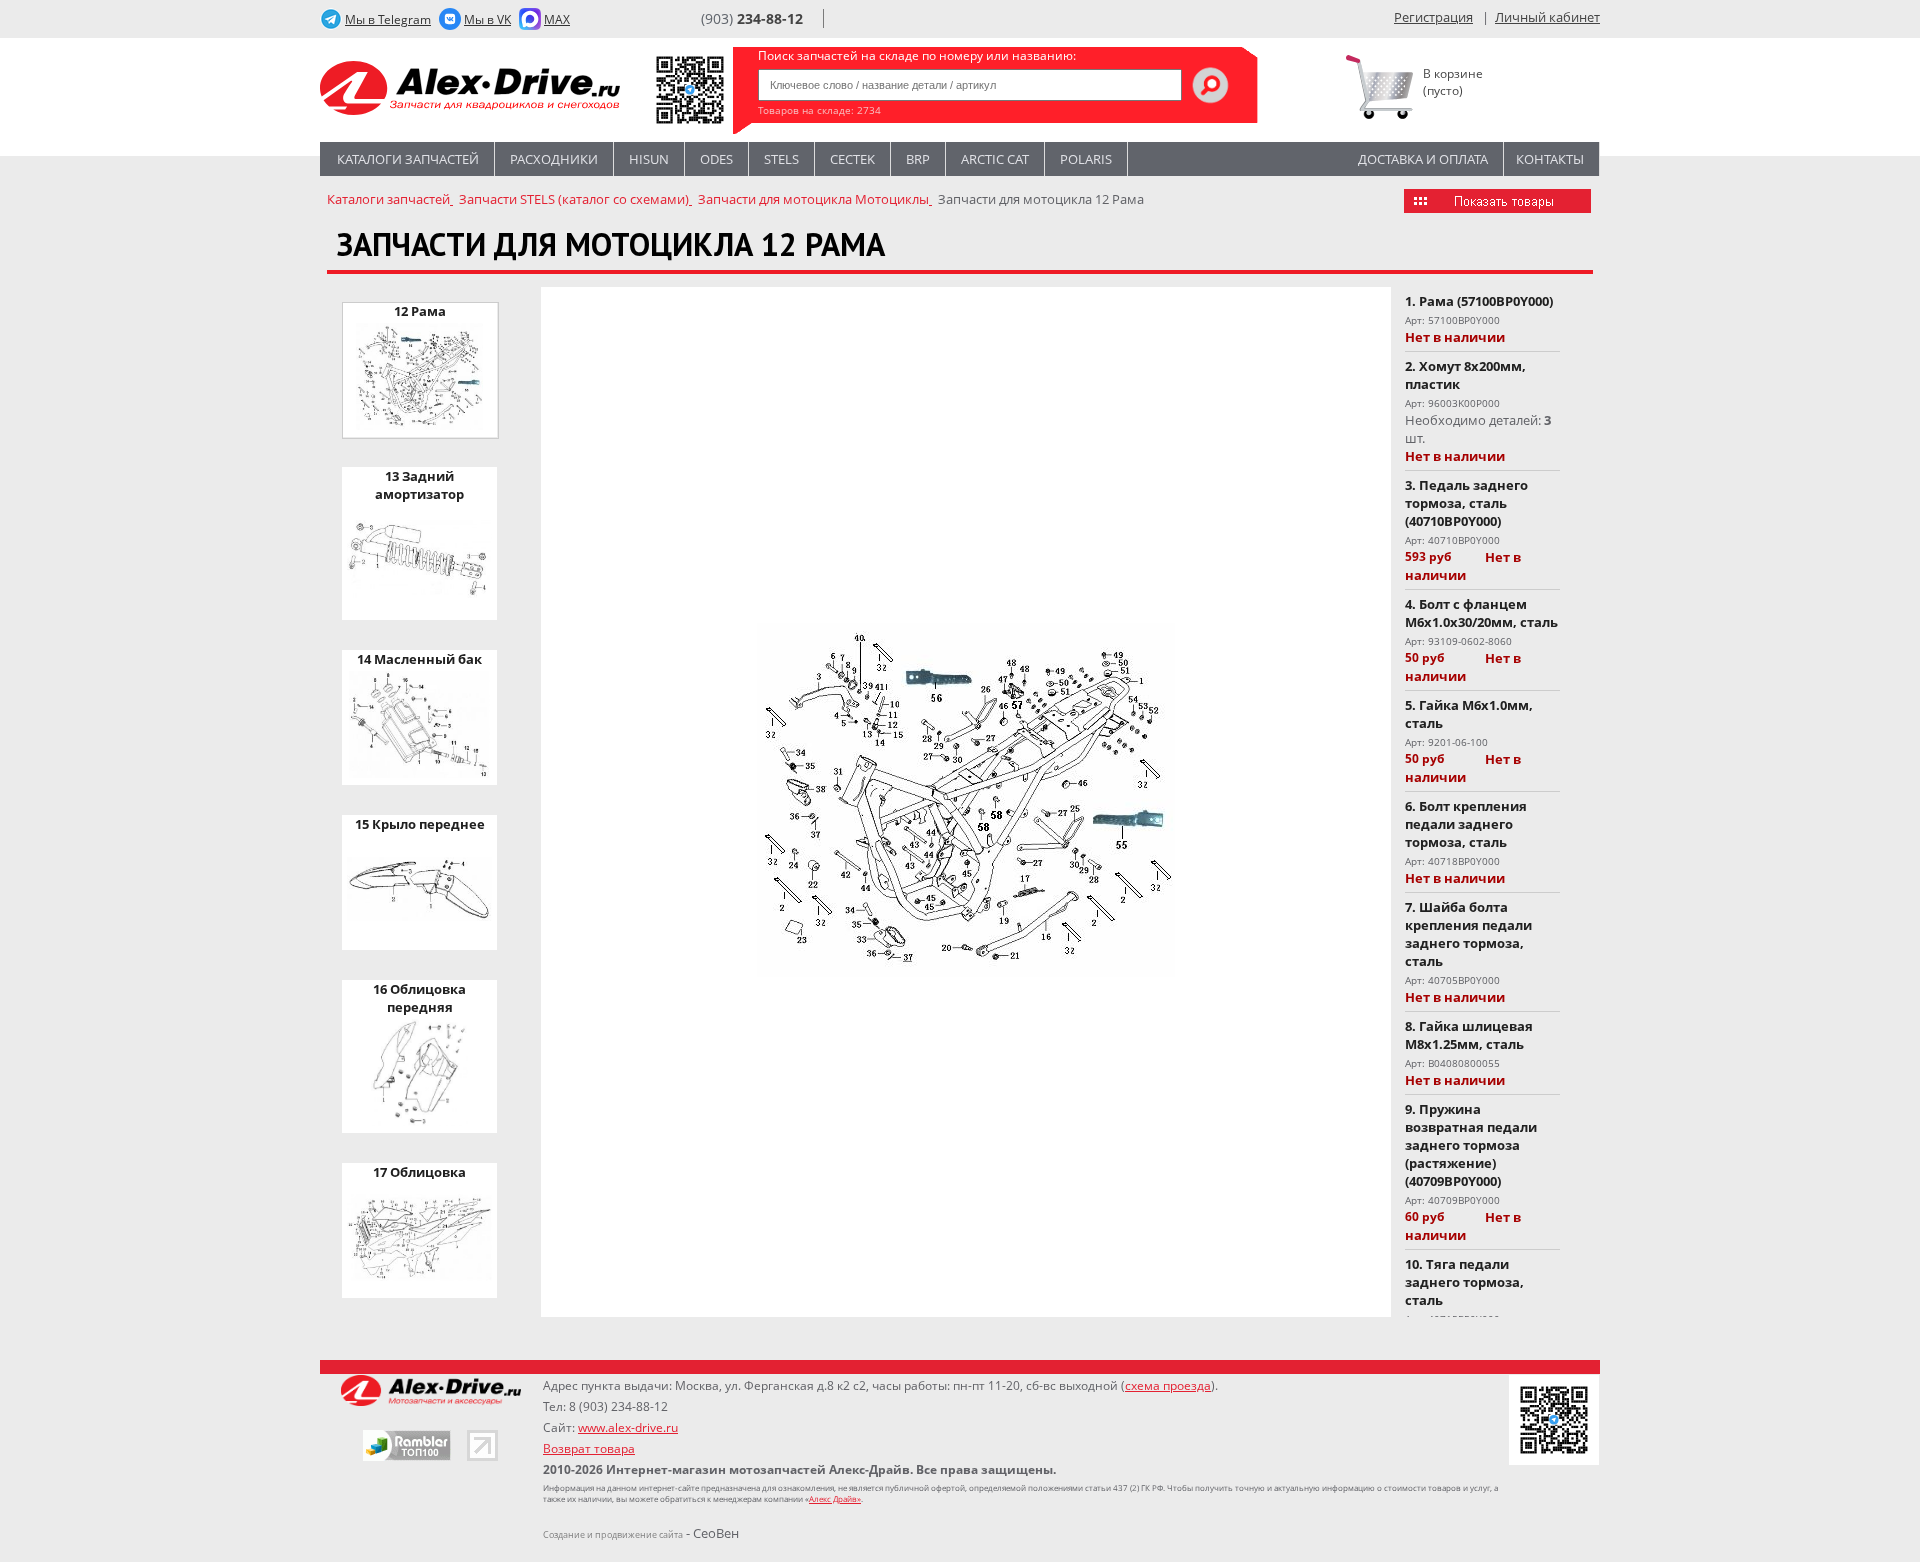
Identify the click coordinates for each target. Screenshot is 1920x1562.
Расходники (554, 159)
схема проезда (1168, 1385)
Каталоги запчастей (408, 159)
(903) (752, 18)
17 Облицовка (419, 1172)
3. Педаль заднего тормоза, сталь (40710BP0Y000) (1466, 503)
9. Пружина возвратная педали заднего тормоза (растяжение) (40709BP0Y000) (1471, 1145)
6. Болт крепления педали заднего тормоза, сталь (1466, 824)
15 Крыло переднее (420, 824)
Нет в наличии (1455, 337)
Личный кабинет (1547, 17)
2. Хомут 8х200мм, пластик (1465, 375)
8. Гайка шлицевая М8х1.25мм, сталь (1469, 1035)
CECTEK (852, 159)
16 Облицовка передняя (419, 998)
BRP (918, 159)
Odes (716, 159)
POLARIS (1086, 159)
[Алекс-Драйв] (470, 90)
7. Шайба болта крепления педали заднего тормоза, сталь (1468, 934)
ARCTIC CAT (995, 159)
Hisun (649, 159)
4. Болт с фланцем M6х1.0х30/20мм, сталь (1481, 613)
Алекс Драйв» (835, 1498)
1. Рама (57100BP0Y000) (1479, 301)
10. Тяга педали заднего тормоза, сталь (1464, 1282)
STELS (781, 159)
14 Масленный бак (419, 659)
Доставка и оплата (1423, 159)
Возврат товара (589, 1448)
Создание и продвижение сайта (613, 1534)
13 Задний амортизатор (419, 485)
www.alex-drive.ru (628, 1427)
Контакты (1550, 159)
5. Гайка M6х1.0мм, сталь (1469, 714)
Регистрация (1433, 17)
